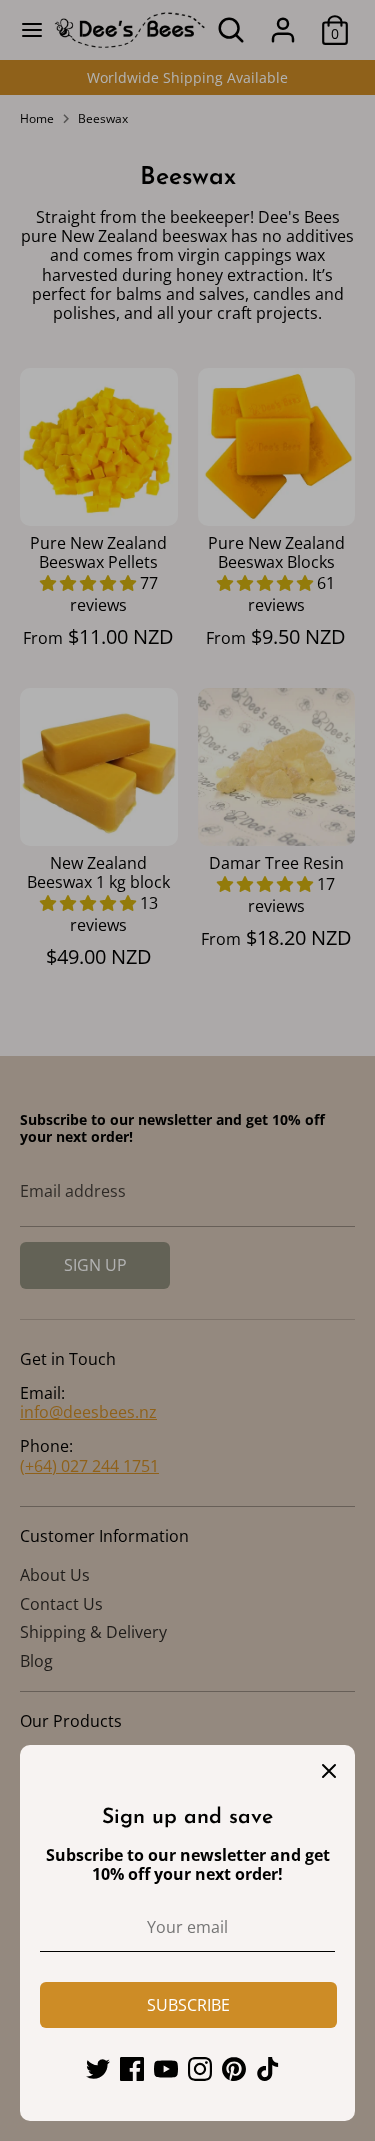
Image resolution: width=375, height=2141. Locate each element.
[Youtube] (166, 2069)
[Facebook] (132, 2069)
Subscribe (188, 2005)
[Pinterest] (234, 2069)
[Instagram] (200, 2069)
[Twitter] (98, 2069)
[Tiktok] (268, 2069)
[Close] (329, 1771)
